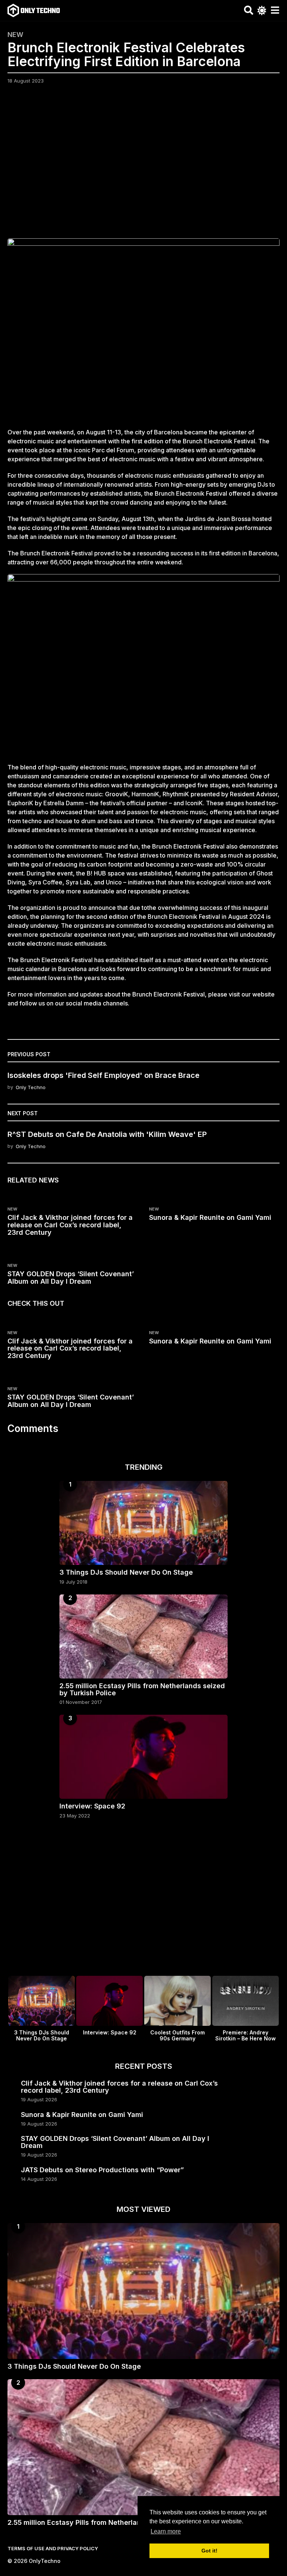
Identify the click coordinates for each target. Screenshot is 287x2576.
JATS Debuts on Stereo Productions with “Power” (102, 2170)
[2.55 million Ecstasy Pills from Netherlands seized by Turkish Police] (143, 1636)
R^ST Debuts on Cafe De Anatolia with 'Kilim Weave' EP (107, 1134)
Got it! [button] (209, 2551)
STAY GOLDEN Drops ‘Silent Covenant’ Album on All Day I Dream (71, 1278)
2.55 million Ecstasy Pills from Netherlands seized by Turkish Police (142, 1689)
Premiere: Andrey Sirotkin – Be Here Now (246, 2035)
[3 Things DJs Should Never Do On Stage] (143, 1523)
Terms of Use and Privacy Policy (53, 2548)
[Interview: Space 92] (143, 1757)
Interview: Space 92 (92, 1806)
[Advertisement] (143, 166)
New (15, 35)
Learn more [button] (166, 2531)
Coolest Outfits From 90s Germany (178, 2035)
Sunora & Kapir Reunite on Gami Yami (210, 1217)
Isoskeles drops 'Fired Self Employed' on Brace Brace (104, 1075)
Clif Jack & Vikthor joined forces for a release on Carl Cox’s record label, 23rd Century (70, 1225)
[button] (249, 10)
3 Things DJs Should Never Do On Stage (126, 1572)
